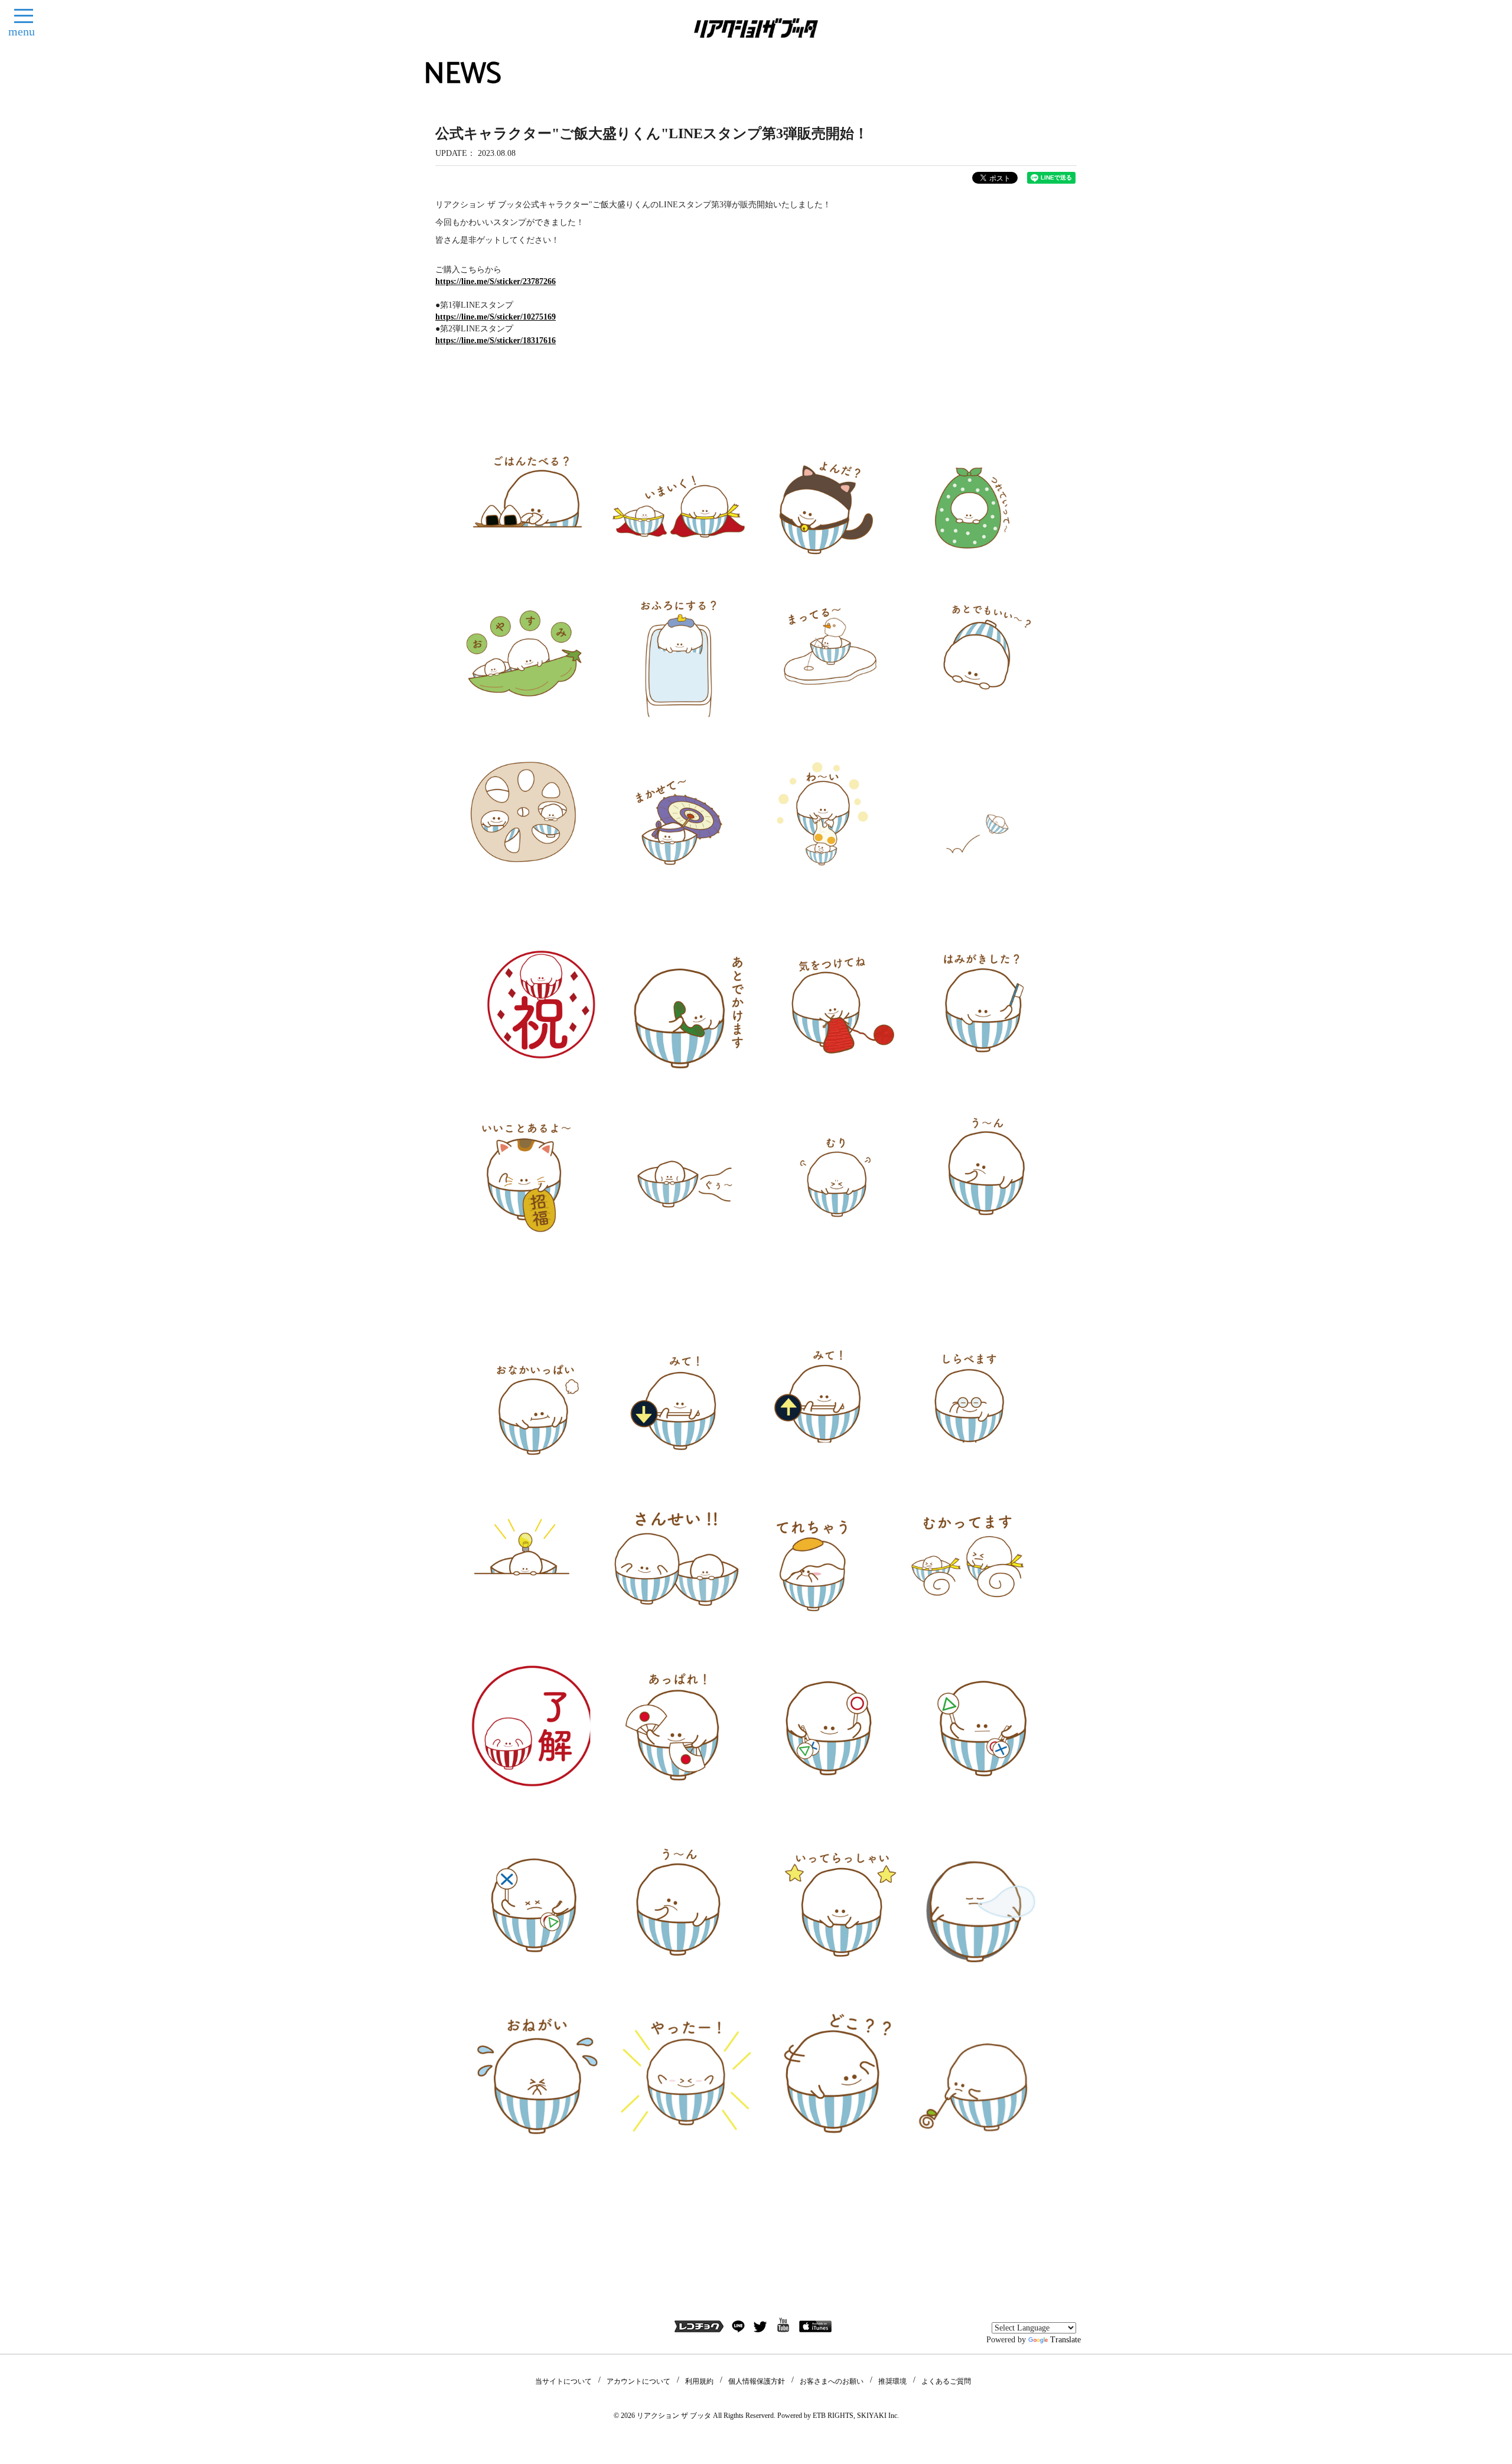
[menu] (24, 16)
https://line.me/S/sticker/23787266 (496, 281)
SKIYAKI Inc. (878, 2416)
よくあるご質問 (946, 2381)
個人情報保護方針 (757, 2381)
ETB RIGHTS (833, 2416)
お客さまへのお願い (832, 2381)
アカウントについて (638, 2381)
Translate (1065, 2340)
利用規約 (699, 2381)
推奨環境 (892, 2381)
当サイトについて (563, 2381)
